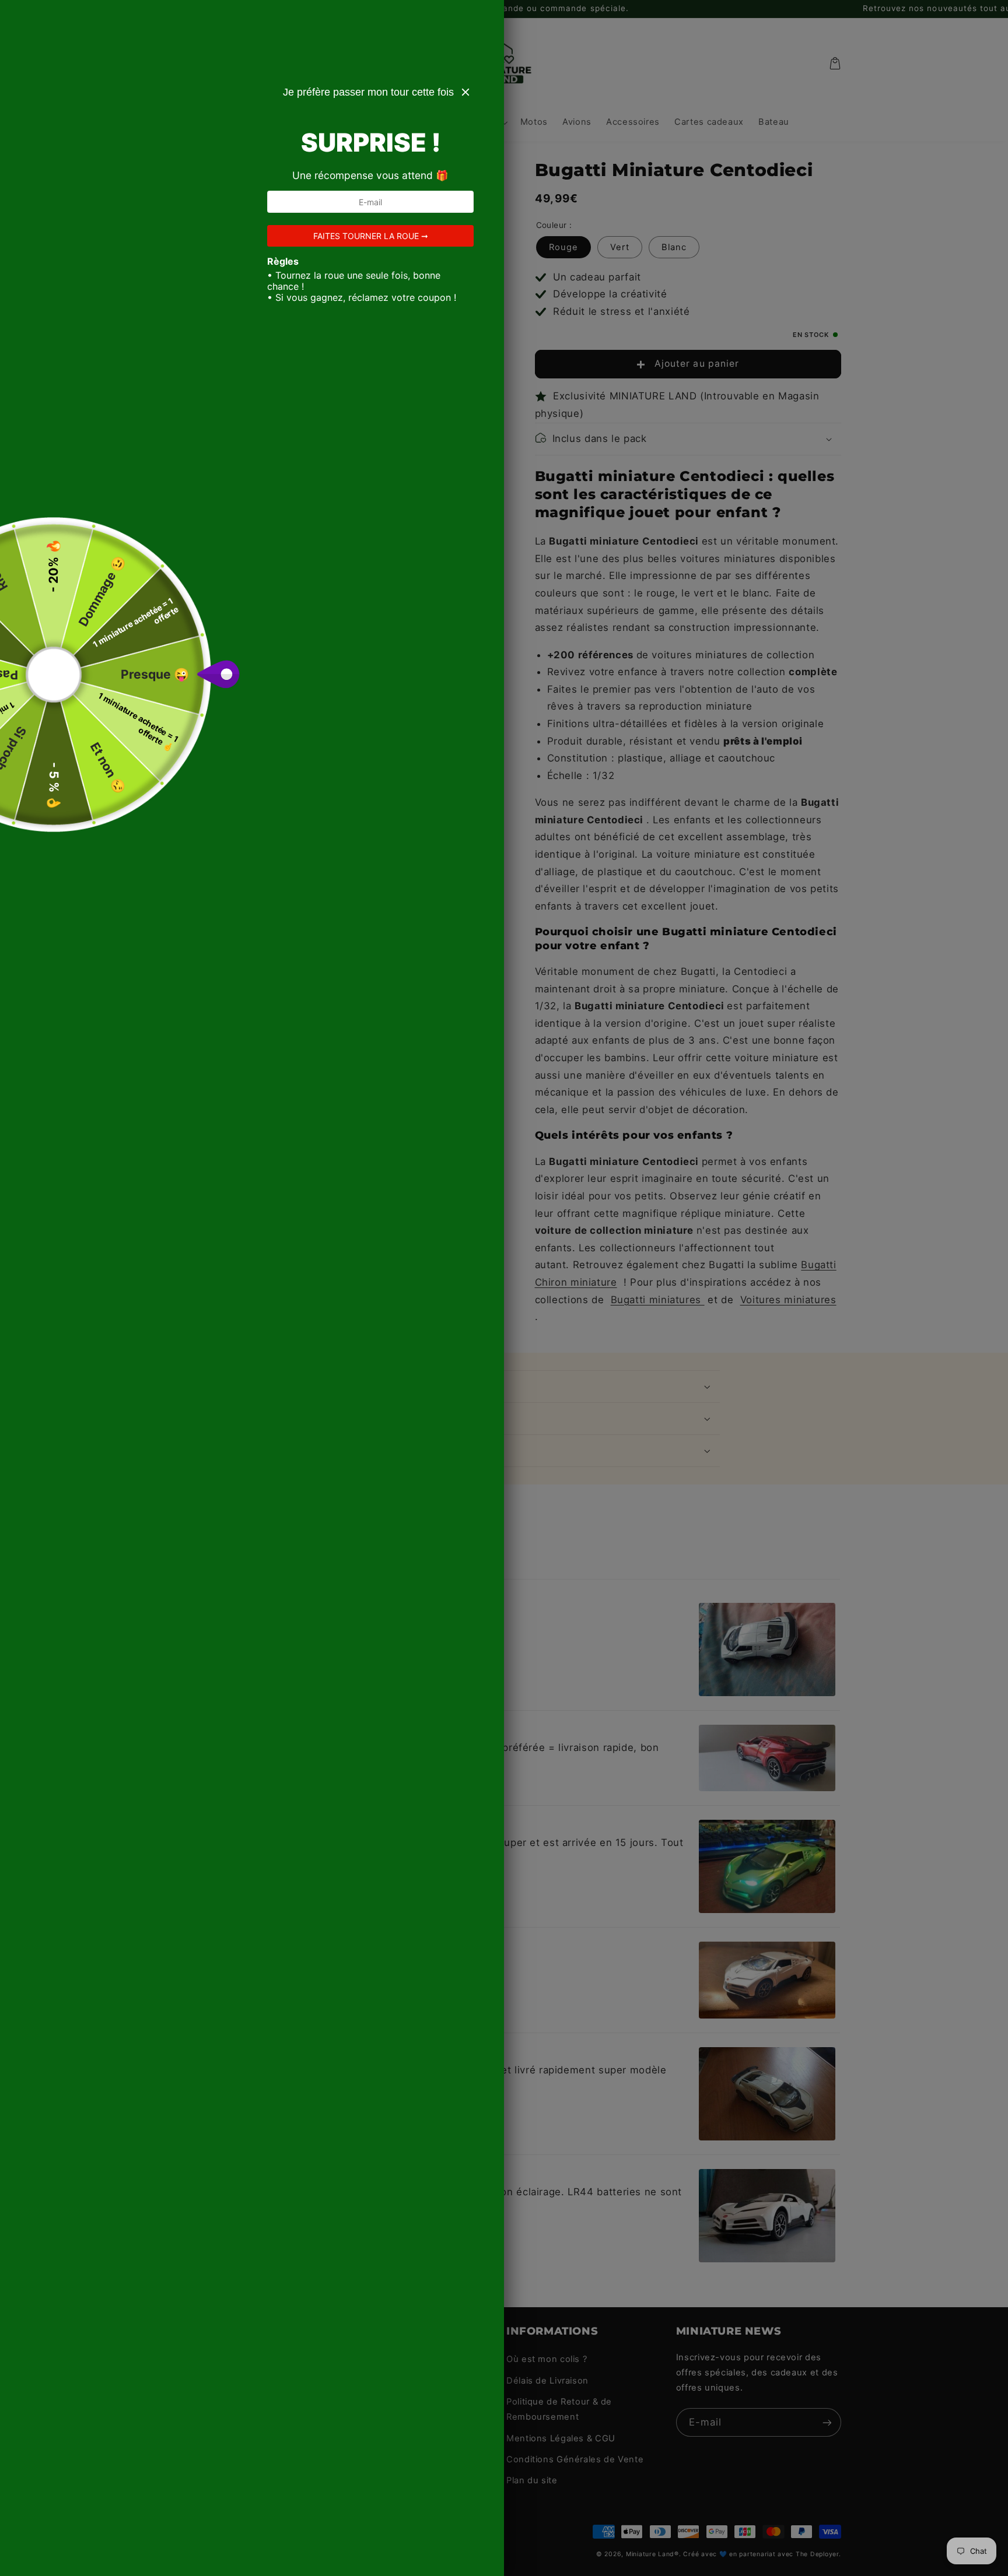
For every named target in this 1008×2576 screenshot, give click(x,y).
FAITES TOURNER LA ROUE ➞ (371, 236)
